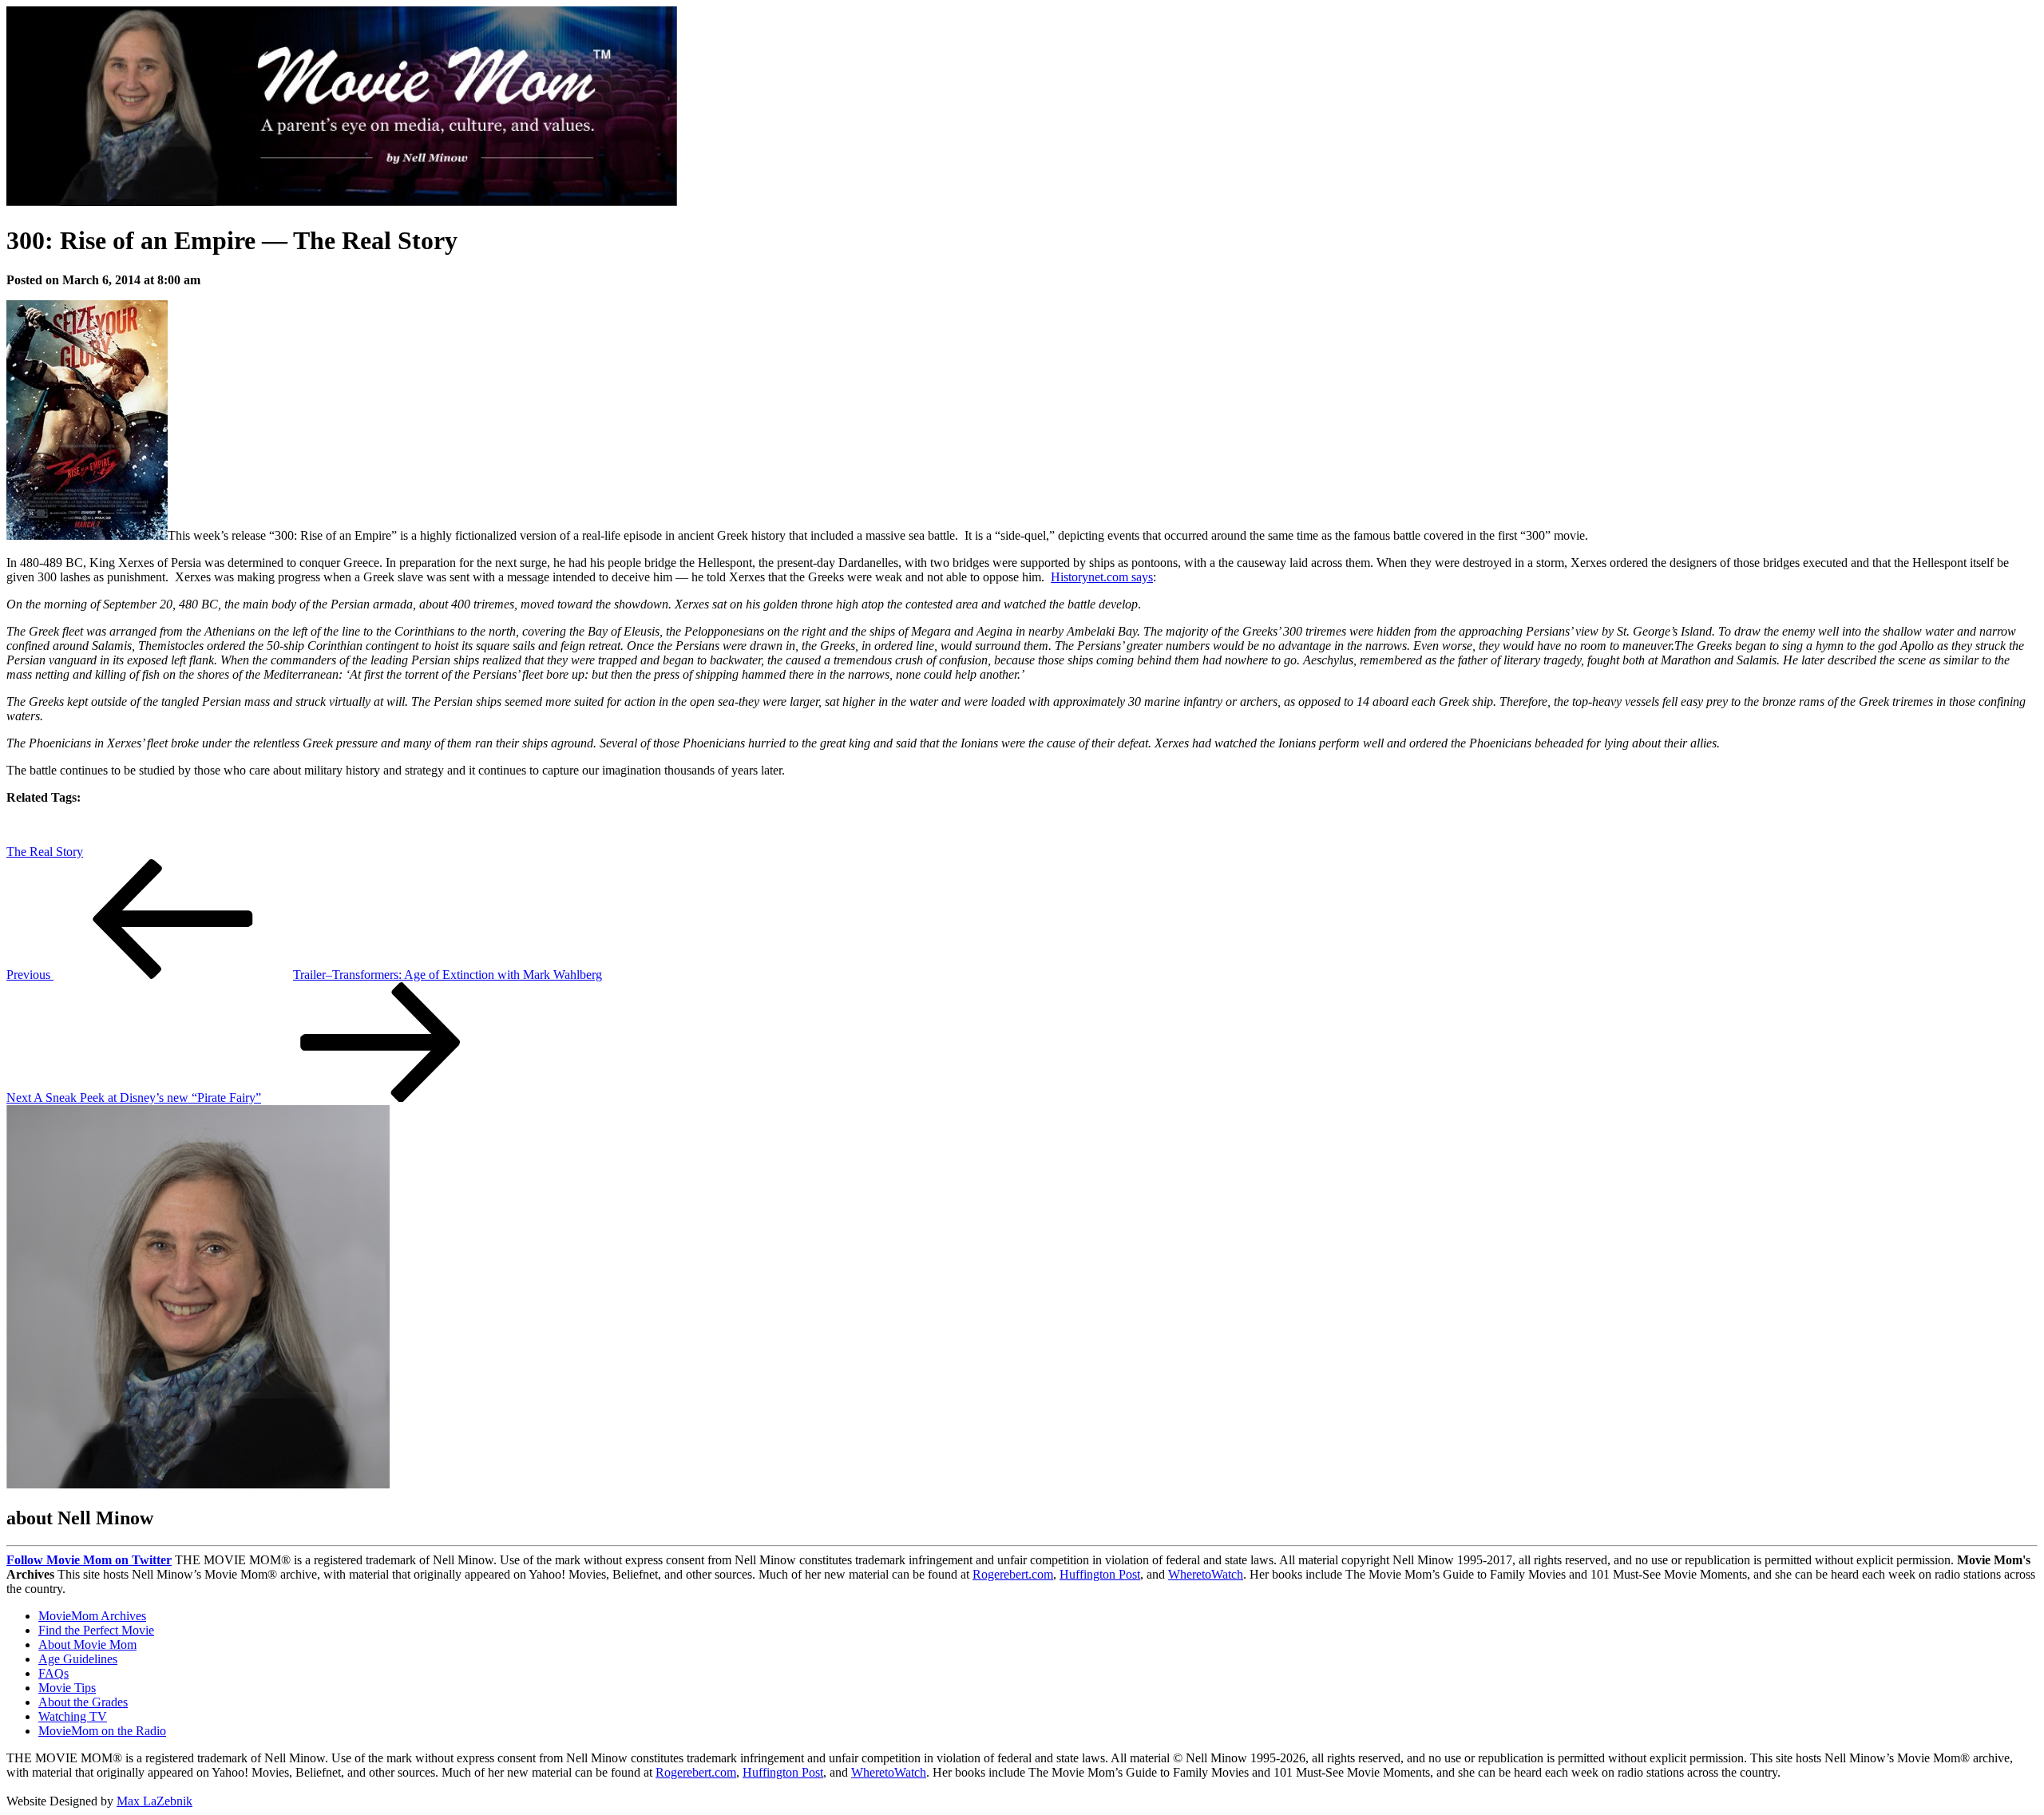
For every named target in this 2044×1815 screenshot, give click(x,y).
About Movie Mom (87, 1645)
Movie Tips (67, 1688)
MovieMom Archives (92, 1616)
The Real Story (45, 852)
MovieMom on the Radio (102, 1731)
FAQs (53, 1673)
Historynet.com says (1102, 577)
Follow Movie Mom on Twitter (89, 1560)
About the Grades (83, 1702)
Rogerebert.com (1013, 1574)
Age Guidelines (78, 1659)
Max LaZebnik (154, 1801)
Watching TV (73, 1716)
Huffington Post (1100, 1574)
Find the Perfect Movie (96, 1630)
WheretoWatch (1206, 1574)
